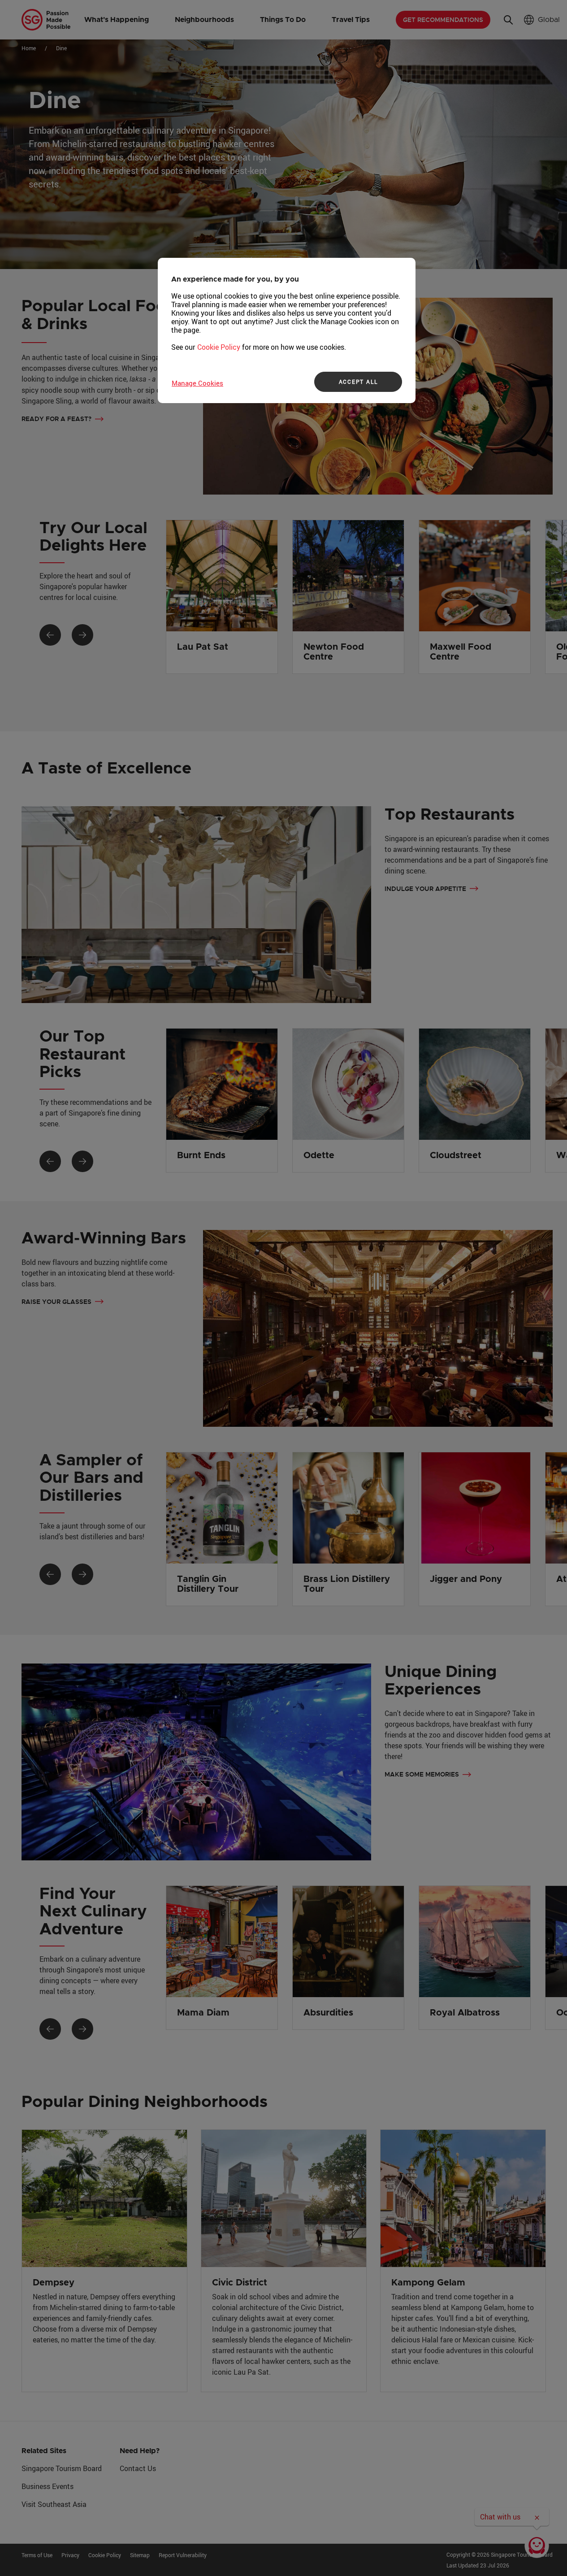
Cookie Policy (219, 347)
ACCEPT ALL (358, 382)
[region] (287, 330)
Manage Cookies (197, 383)
